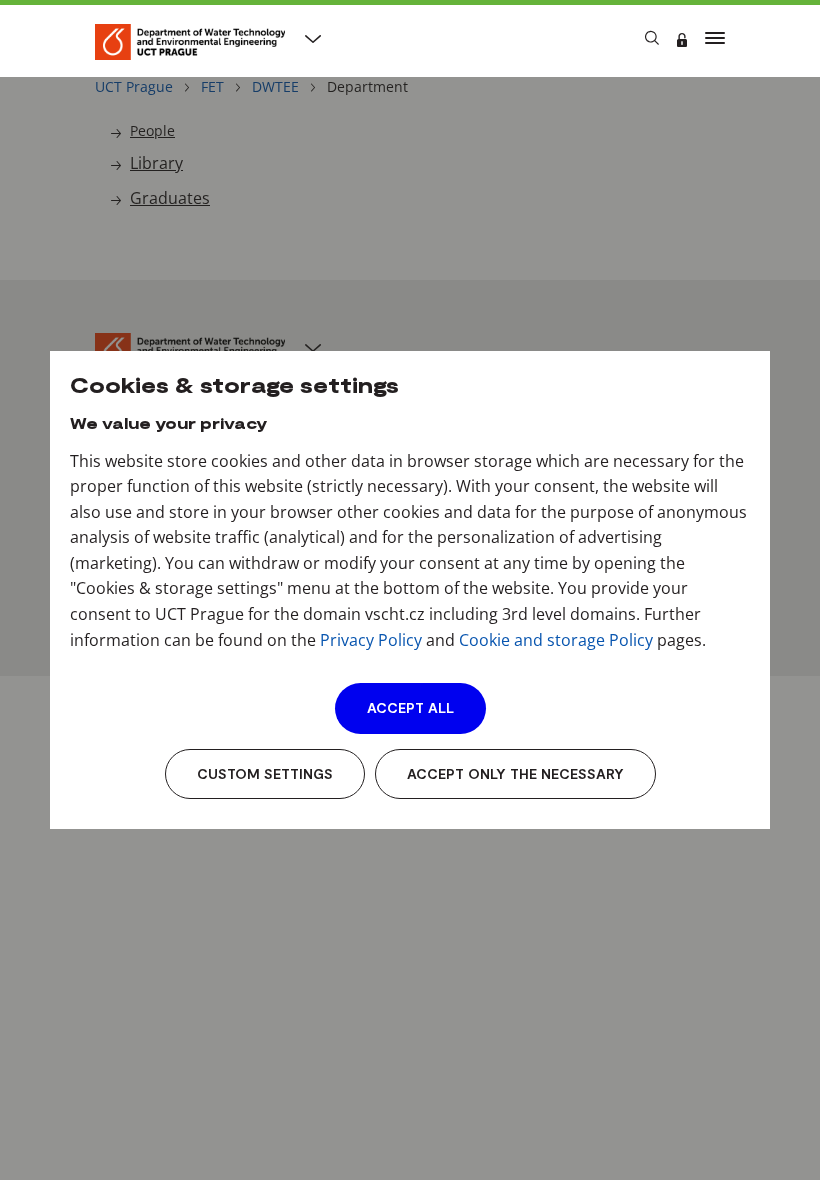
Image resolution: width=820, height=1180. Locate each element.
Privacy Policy (371, 640)
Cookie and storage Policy (556, 640)
